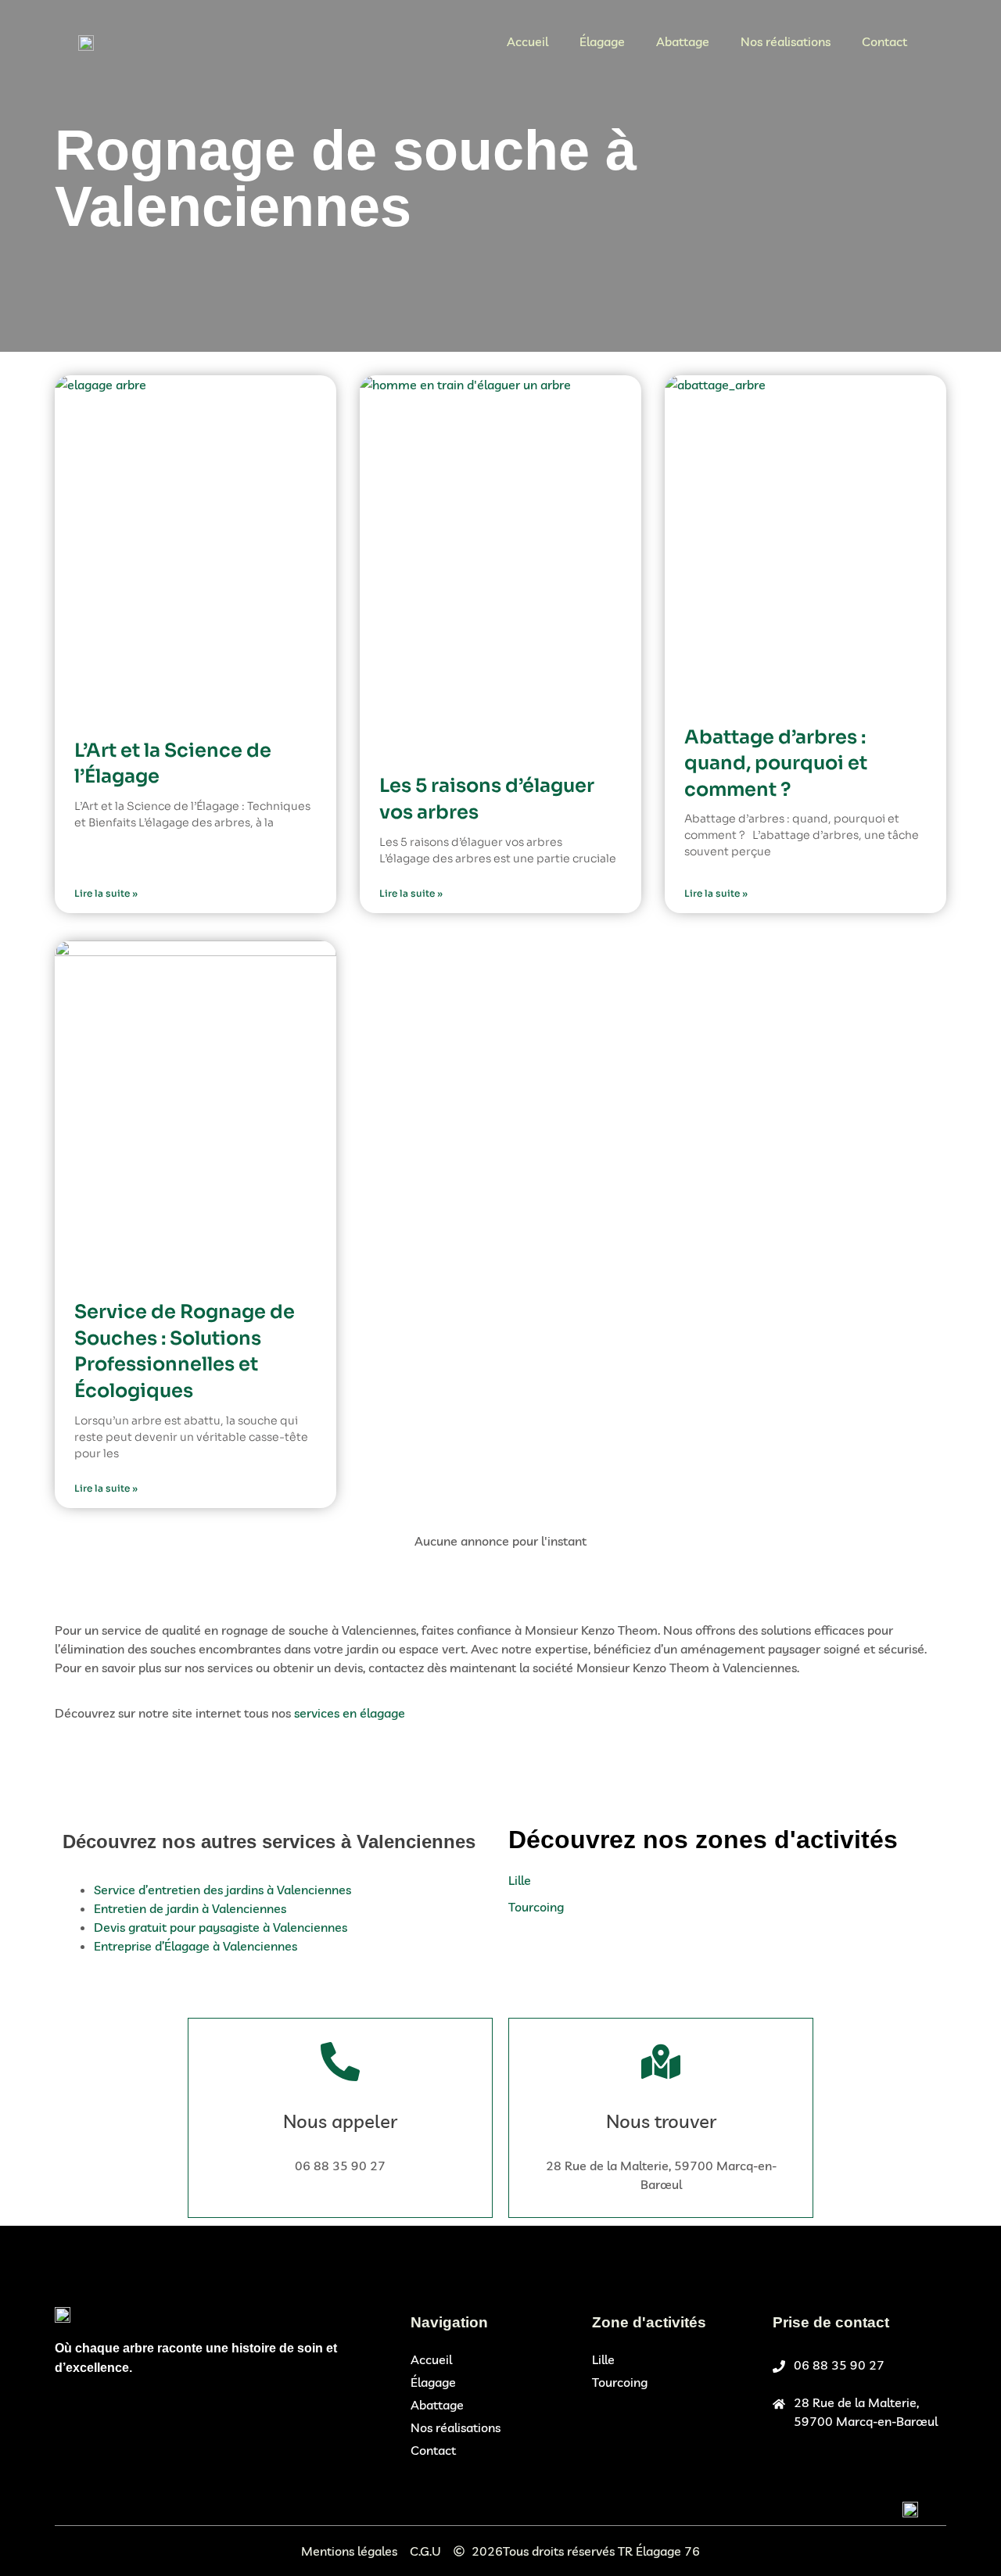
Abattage (683, 41)
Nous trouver (661, 2121)
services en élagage (350, 1713)
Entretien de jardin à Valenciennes (190, 1908)
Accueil (527, 41)
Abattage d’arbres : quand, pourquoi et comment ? (776, 763)
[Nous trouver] (661, 2062)
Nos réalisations (786, 41)
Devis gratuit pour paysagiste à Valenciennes (221, 1927)
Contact (884, 41)
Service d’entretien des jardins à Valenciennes (222, 1890)
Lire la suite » (106, 893)
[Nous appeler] (340, 2062)
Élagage (602, 41)
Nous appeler (340, 2121)
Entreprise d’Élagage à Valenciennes (196, 1946)
